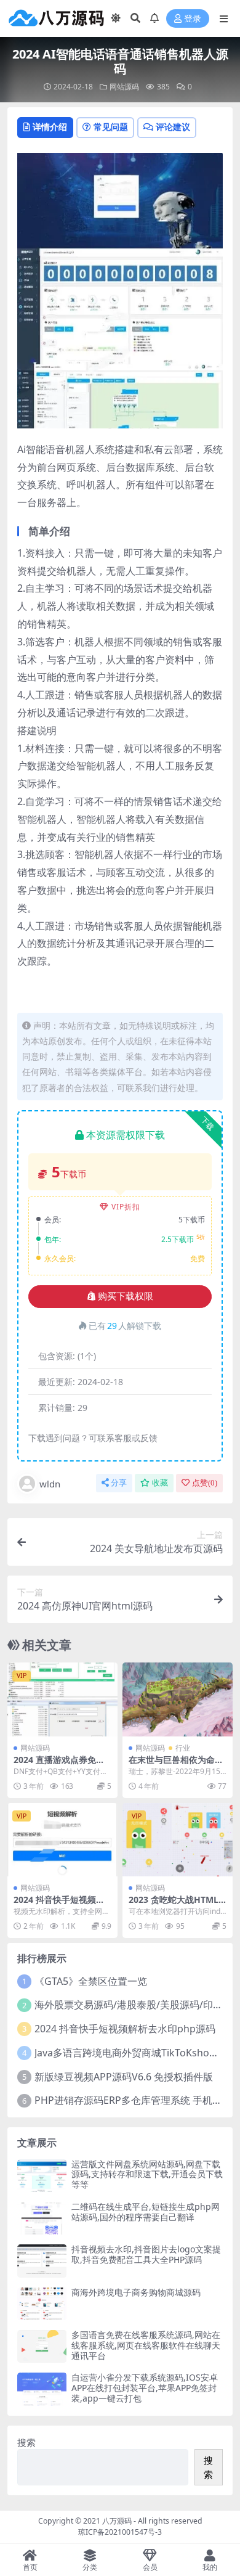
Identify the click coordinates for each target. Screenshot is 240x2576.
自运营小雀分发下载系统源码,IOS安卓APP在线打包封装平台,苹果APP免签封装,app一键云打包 (145, 2388)
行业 (183, 1748)
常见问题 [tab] (111, 127)
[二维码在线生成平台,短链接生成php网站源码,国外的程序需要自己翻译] (42, 2218)
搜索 (26, 2442)
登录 (193, 19)
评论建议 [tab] (173, 127)
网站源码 (124, 87)
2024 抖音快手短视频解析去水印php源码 (59, 1905)
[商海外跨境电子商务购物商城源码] (42, 2304)
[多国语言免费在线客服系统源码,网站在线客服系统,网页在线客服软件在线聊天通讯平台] (42, 2346)
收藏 (160, 1483)
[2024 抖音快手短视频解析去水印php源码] (62, 1840)
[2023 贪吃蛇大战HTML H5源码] (178, 1840)
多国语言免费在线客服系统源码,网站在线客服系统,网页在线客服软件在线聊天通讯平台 (146, 2345)
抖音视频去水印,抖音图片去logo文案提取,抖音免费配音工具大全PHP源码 (146, 2254)
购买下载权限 (126, 1296)
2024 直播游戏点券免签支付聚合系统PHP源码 (59, 1765)
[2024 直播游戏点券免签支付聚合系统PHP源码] (62, 1699)
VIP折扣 (126, 1207)
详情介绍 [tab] (50, 127)
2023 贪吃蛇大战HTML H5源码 (174, 1905)
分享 (119, 1483)
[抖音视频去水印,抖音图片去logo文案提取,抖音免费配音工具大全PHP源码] (42, 2261)
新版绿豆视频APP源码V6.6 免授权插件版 (124, 2077)
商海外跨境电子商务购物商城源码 (136, 2292)
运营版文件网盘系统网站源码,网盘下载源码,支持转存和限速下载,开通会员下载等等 (147, 2174)
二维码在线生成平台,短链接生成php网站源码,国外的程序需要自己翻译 (146, 2212)
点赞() (205, 1483)
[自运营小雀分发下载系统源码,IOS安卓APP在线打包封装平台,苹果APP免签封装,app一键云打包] (42, 2389)
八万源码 (117, 2521)
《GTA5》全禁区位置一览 (91, 1981)
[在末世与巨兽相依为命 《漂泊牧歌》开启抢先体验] (178, 1699)
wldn (50, 1484)
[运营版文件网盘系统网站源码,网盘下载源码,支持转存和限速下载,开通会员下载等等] (42, 2176)
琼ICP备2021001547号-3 (120, 2532)
